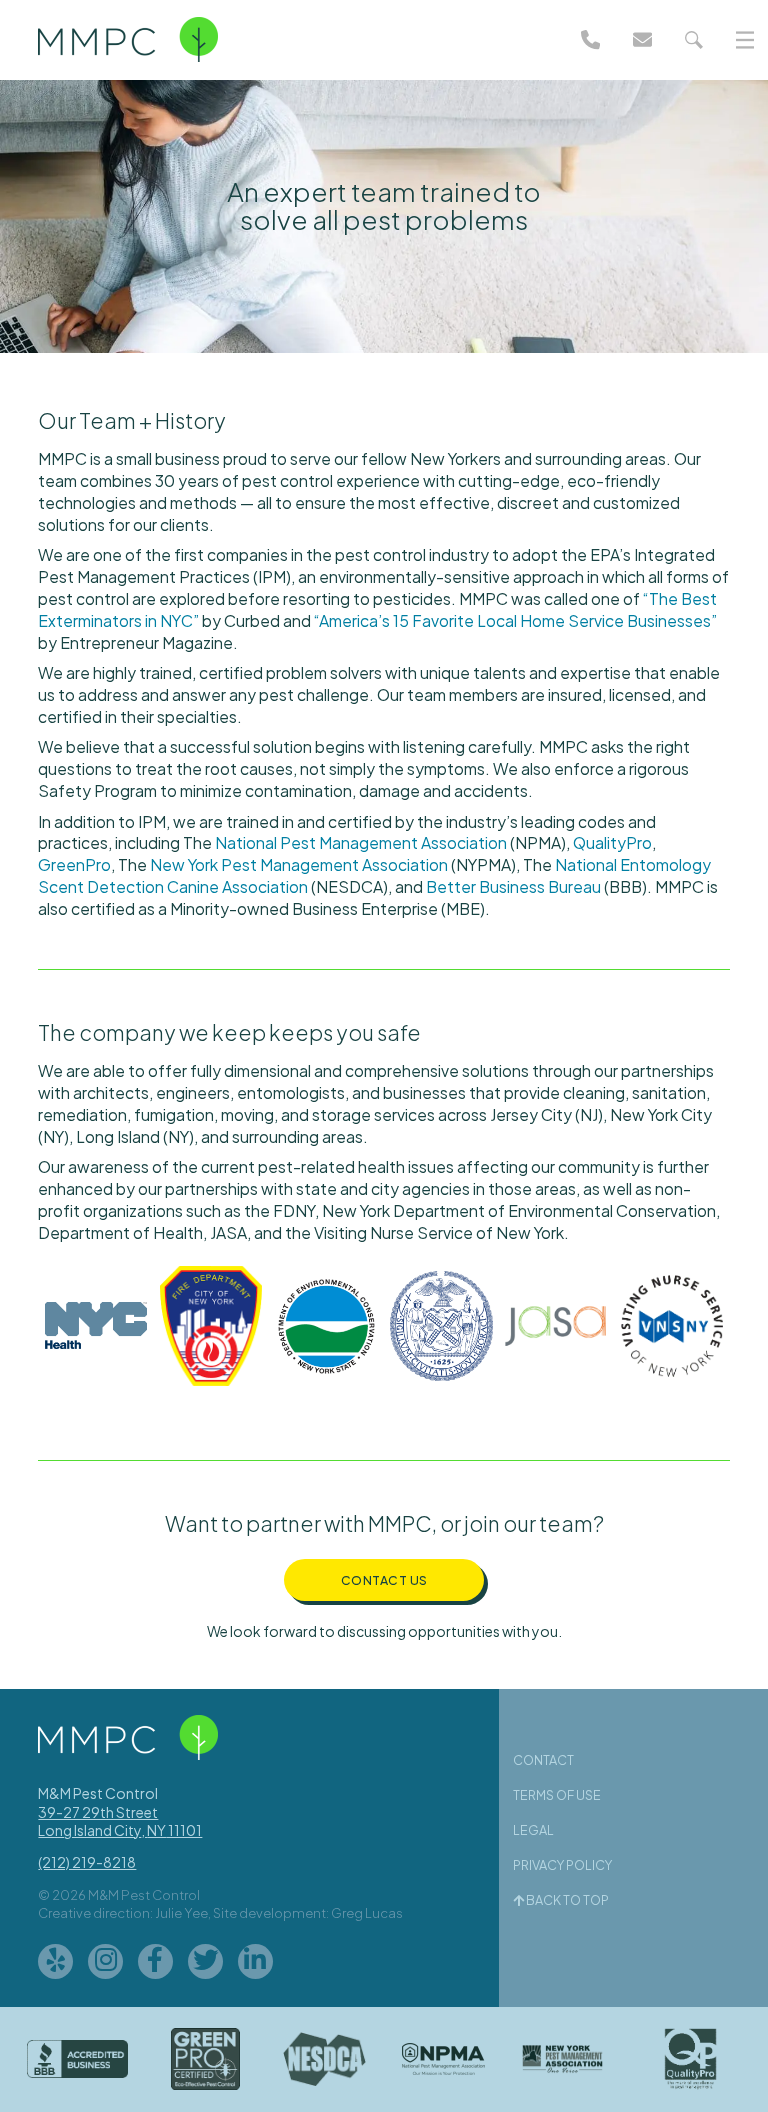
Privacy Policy (562, 1865)
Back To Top (566, 1900)
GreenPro (74, 864)
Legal (533, 1830)
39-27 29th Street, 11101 (120, 1821)
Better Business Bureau (513, 886)
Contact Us (384, 1580)
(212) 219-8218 (87, 1862)
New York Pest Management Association (299, 864)
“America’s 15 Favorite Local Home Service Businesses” (515, 620)
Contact (543, 1760)
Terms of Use (557, 1795)
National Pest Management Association (361, 842)
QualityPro (612, 842)
